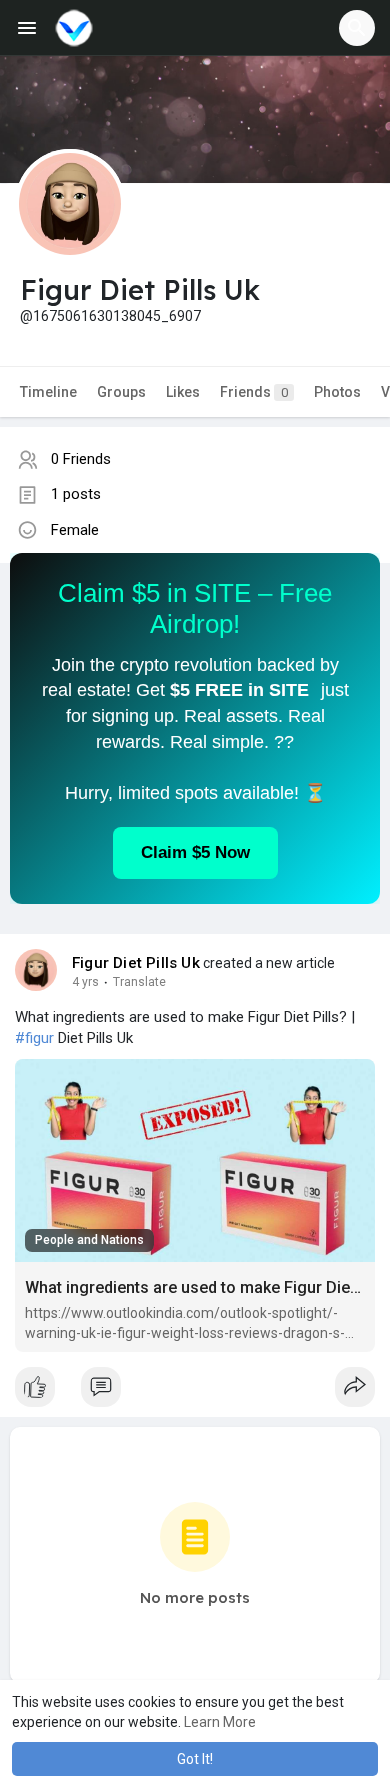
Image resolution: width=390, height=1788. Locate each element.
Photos (337, 392)
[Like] (195, 1392)
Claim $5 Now (195, 852)
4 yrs (85, 982)
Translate (139, 982)
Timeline (48, 392)
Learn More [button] (220, 1722)
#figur (34, 1038)
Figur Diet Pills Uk (136, 963)
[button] (357, 28)
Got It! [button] (195, 1759)
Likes (183, 392)
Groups (121, 392)
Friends (254, 392)
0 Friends (81, 459)
